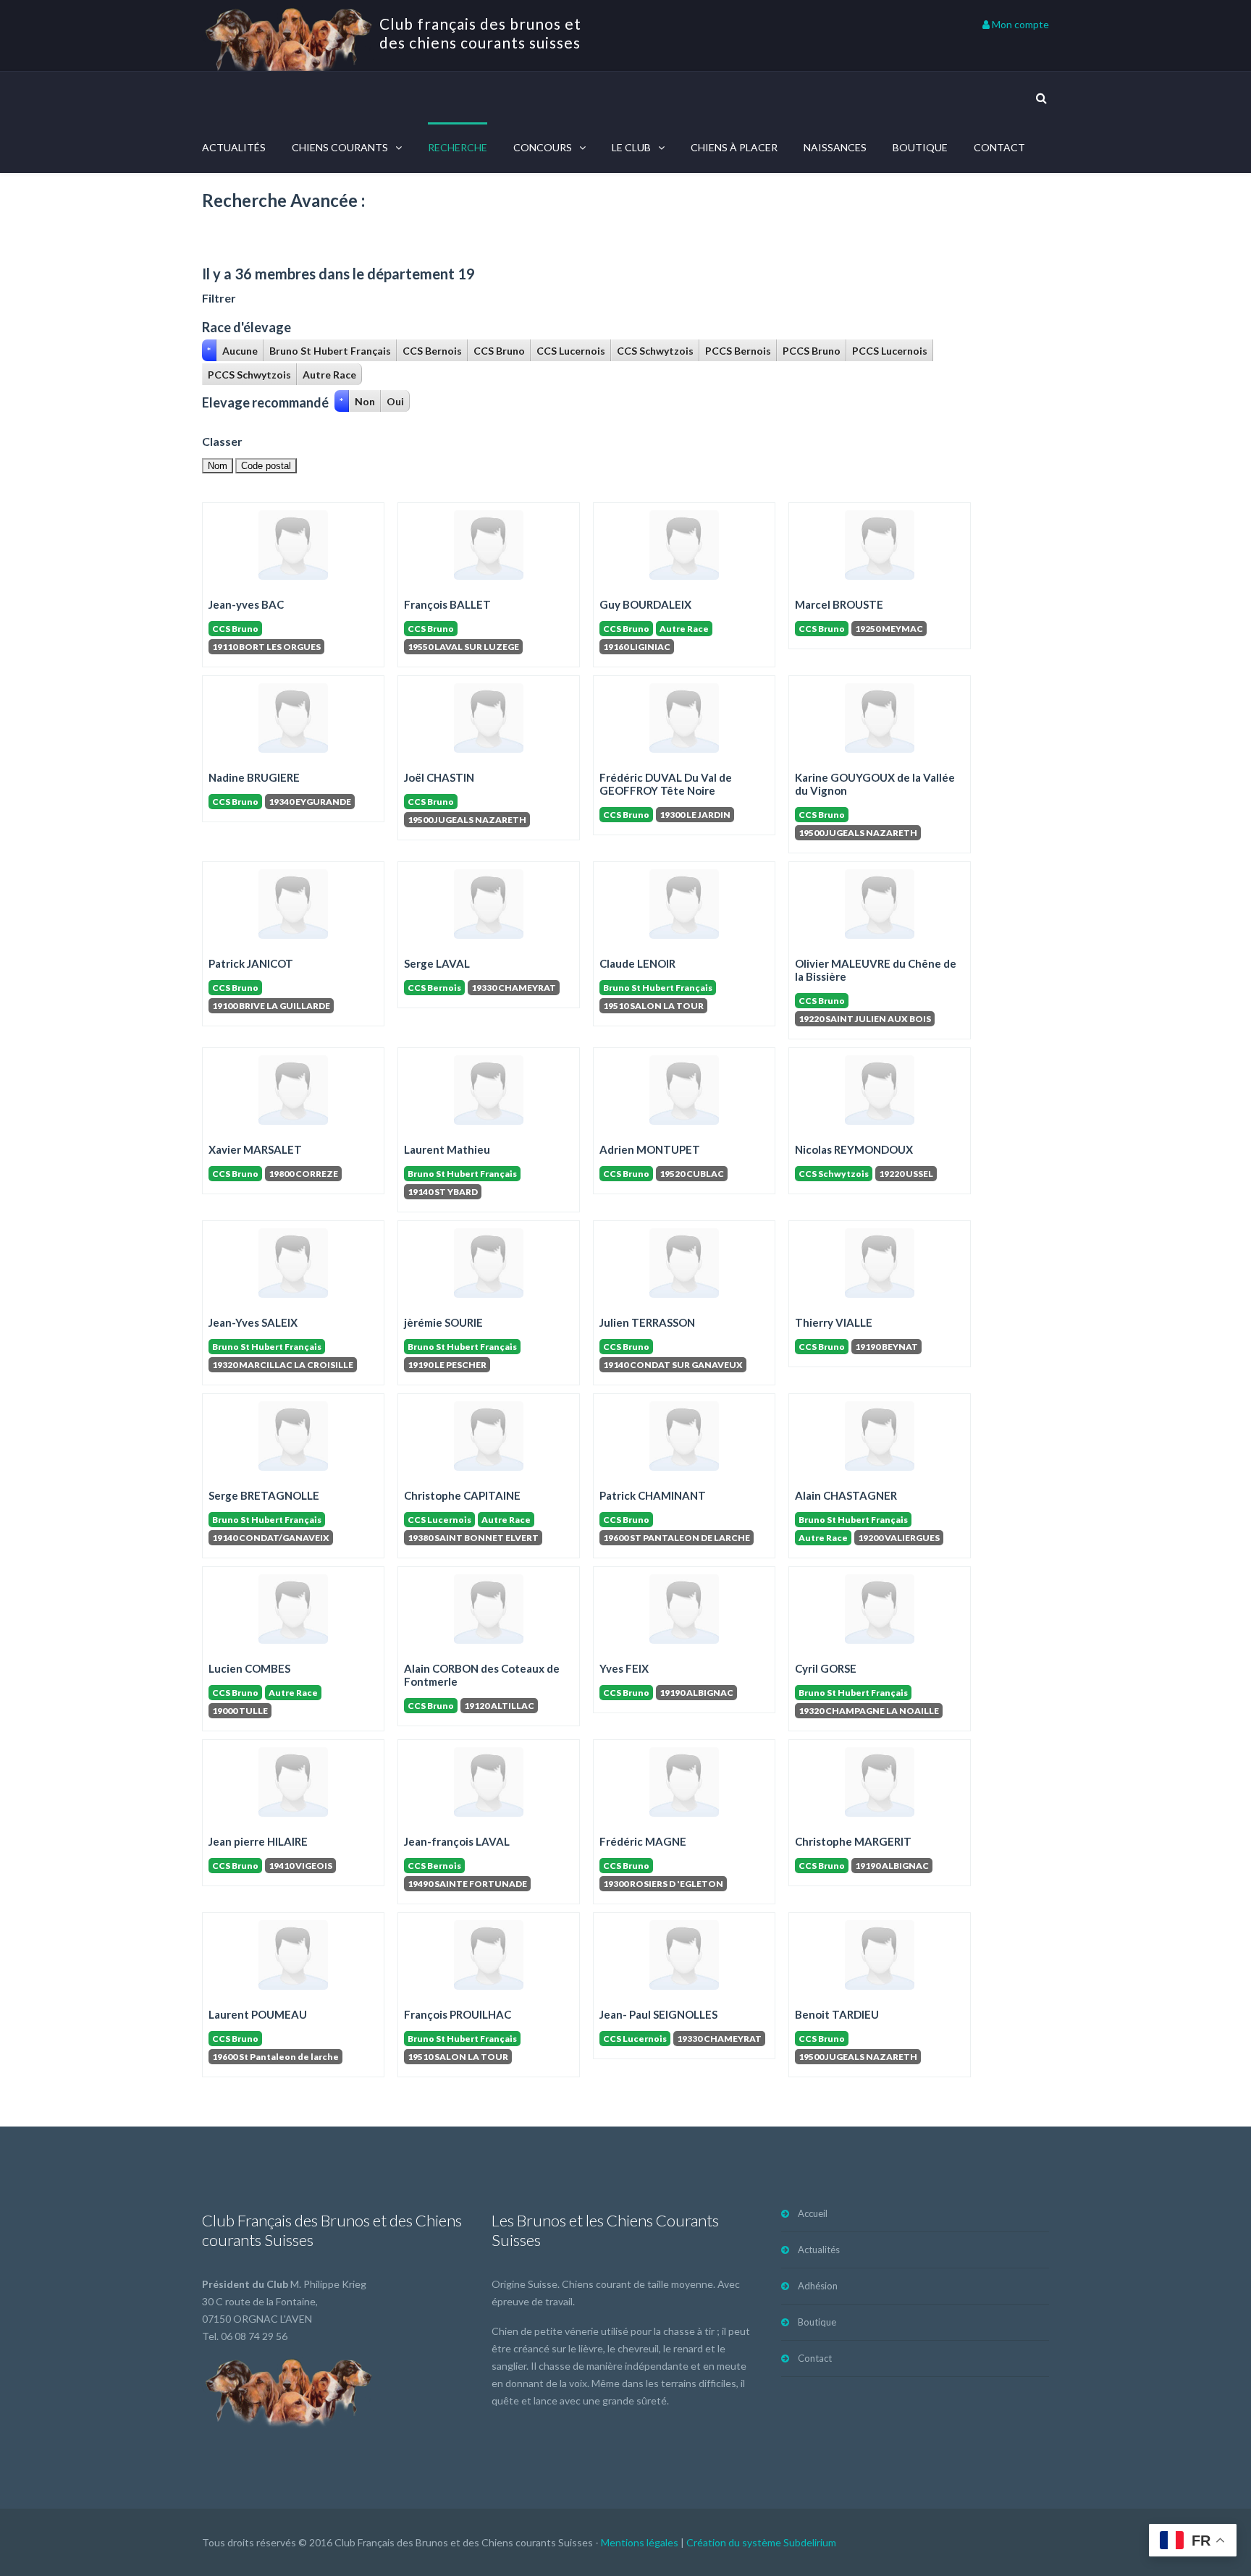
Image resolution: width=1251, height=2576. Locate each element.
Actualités (234, 147)
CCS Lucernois (571, 351)
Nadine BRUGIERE (254, 777)
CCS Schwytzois (655, 351)
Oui (395, 401)
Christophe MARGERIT (853, 1841)
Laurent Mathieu (447, 1149)
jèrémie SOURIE (443, 1322)
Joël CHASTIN (439, 777)
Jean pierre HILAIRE (258, 1841)
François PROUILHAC (458, 2014)
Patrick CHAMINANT (653, 1495)
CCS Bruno (499, 351)
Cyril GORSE (826, 1668)
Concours (543, 147)
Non (365, 401)
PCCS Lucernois (890, 351)
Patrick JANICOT (251, 963)
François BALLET (447, 604)
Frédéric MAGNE (643, 1841)
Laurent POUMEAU (258, 2014)
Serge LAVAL (437, 963)
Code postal (266, 466)
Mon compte (1019, 24)
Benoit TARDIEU (837, 2014)
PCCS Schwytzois (249, 375)
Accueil (813, 2213)
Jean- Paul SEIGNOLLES (658, 2014)
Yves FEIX (624, 1668)
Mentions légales (640, 2542)
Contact (999, 147)
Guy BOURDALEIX (645, 604)
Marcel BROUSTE (839, 604)
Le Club (631, 147)
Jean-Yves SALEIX (253, 1322)
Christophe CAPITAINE (462, 1495)
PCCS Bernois (738, 351)
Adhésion (818, 2286)
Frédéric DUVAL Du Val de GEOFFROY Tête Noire (666, 784)
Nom (218, 466)
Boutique (920, 147)
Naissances (835, 147)
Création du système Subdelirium (761, 2542)
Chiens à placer (734, 147)
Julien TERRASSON (647, 1322)
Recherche (458, 147)
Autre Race (329, 375)
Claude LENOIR (637, 963)
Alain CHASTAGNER (846, 1495)
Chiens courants (340, 147)
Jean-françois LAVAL (457, 1841)
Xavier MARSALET (255, 1149)
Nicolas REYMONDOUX (854, 1149)
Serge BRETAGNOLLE (264, 1495)
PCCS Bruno (812, 351)
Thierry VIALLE (834, 1322)
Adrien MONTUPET (650, 1149)
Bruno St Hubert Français (330, 351)
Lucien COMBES (249, 1668)
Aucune (240, 351)
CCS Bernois (432, 351)
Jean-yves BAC (246, 604)
